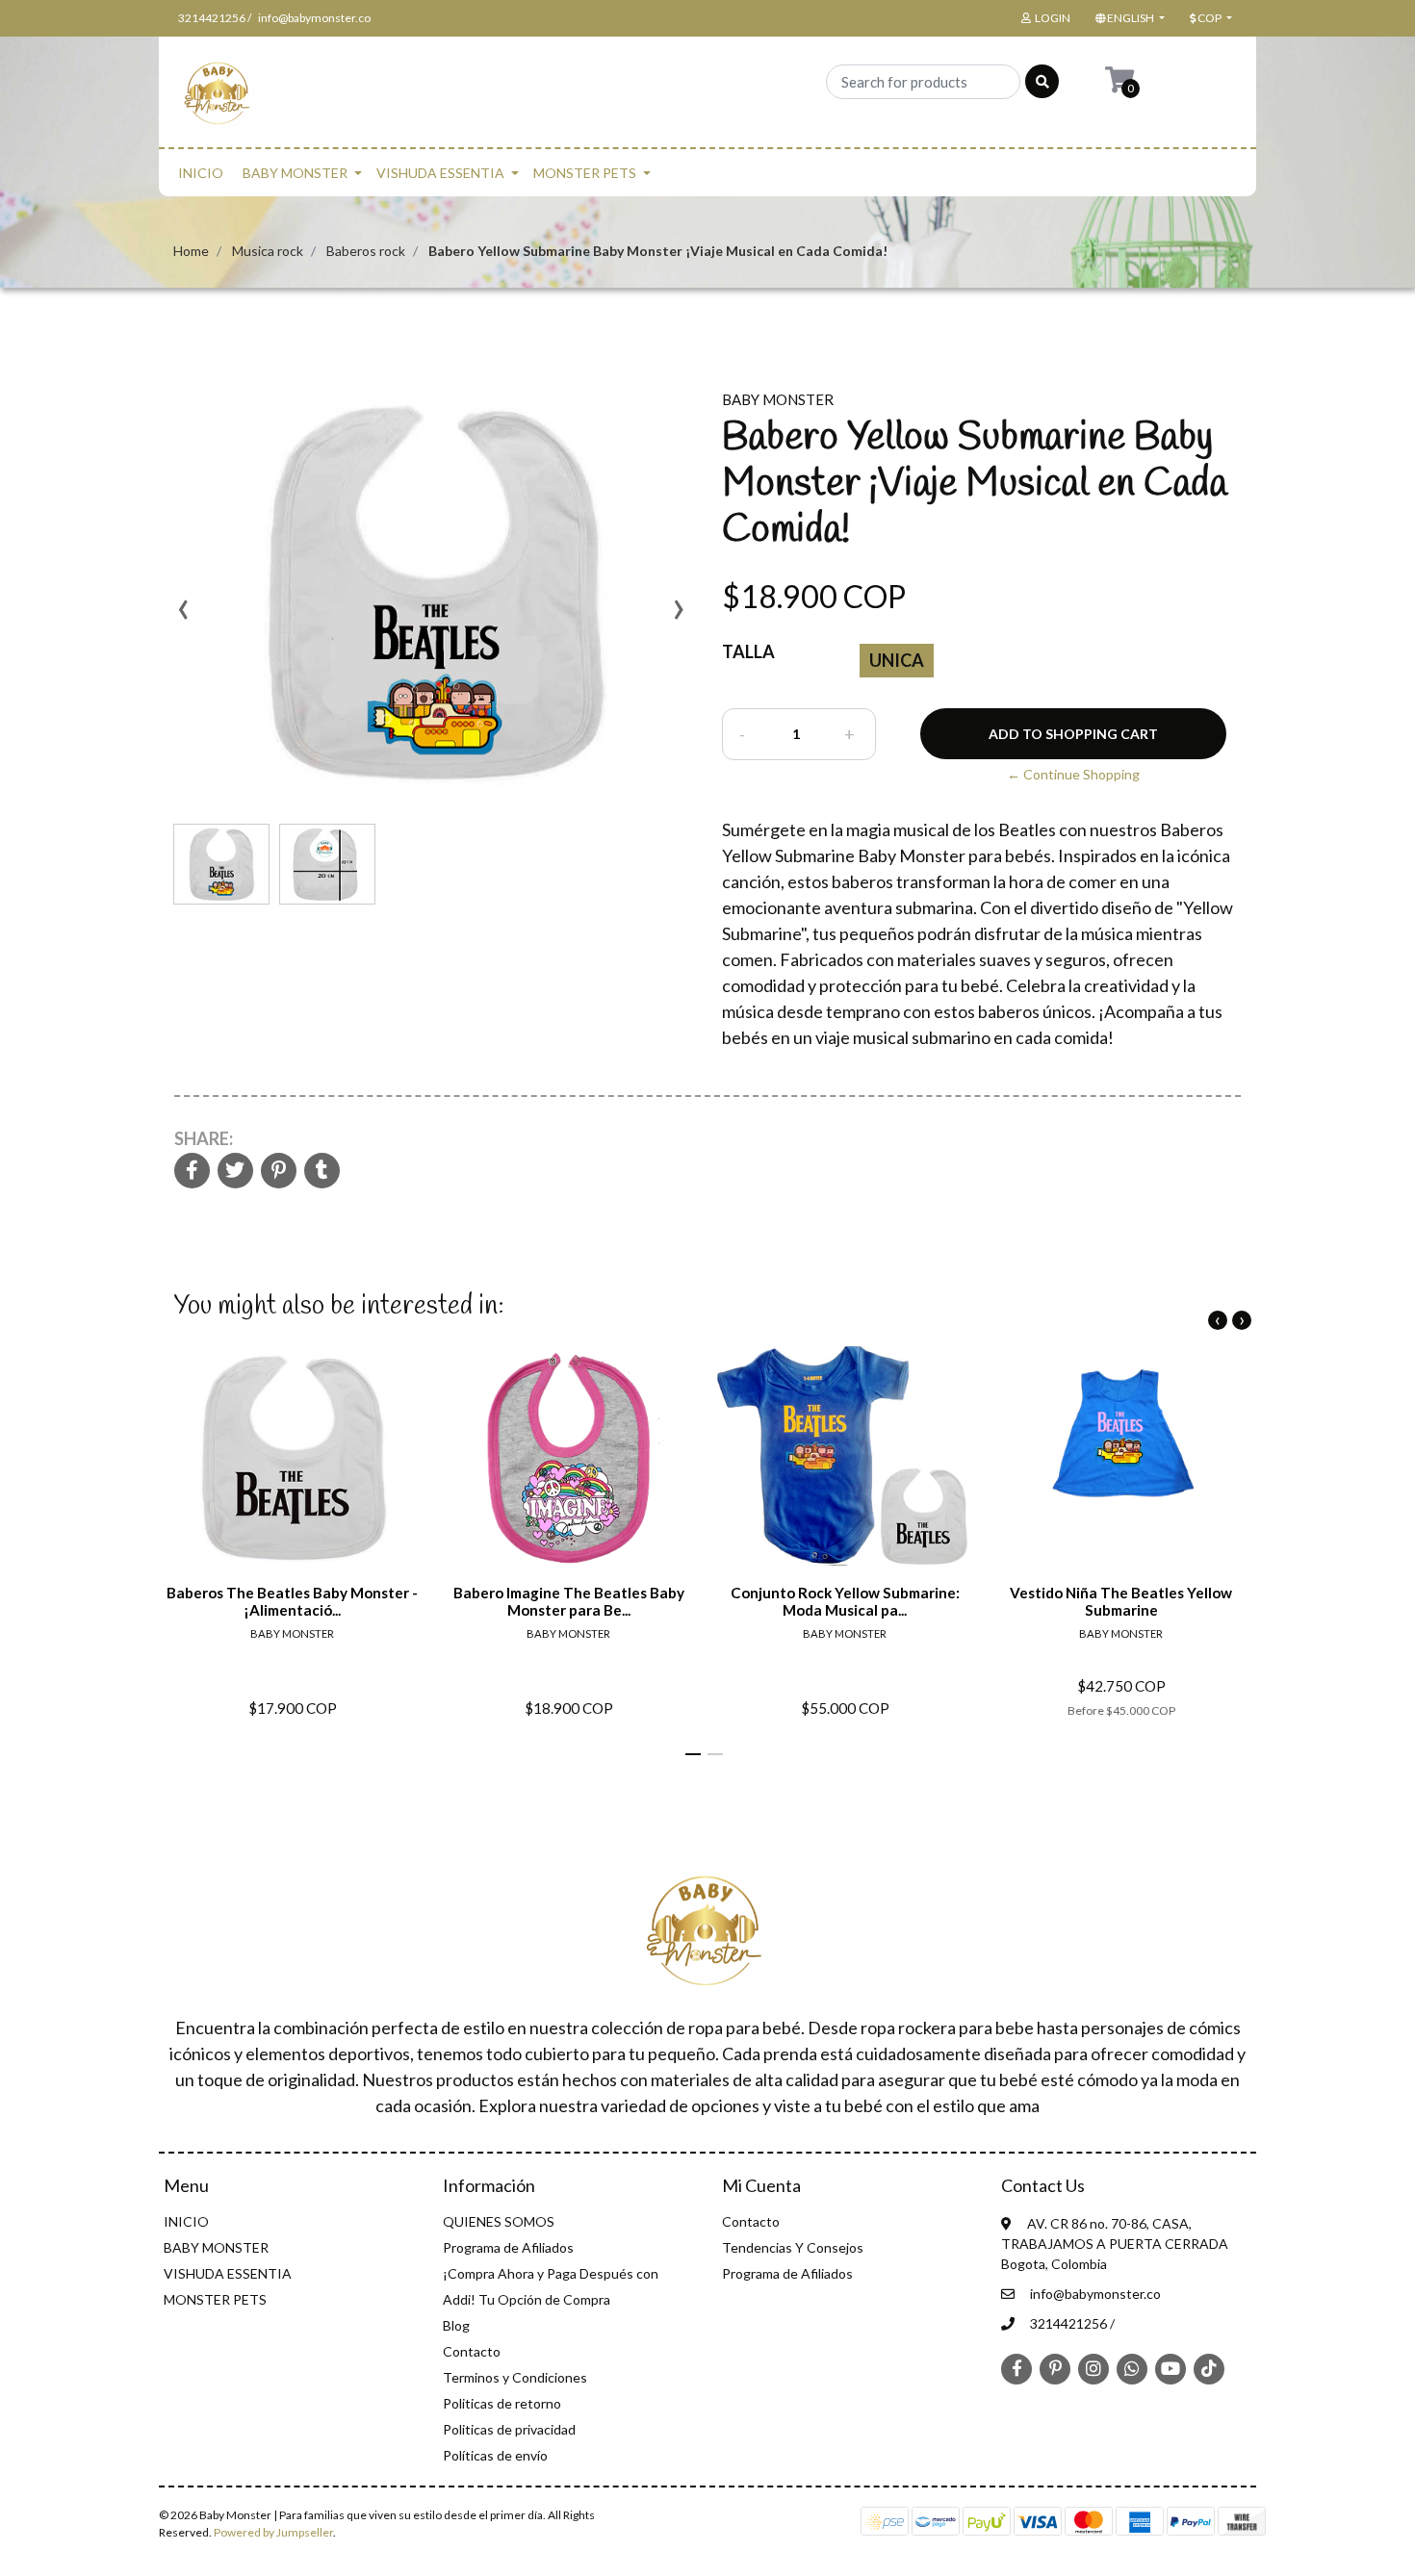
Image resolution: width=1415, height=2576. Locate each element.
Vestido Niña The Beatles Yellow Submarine (1121, 1601)
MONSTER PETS (585, 173)
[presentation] (183, 616)
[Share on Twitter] (235, 1172)
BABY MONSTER (295, 173)
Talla (748, 651)
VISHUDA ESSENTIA (440, 173)
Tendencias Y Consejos (793, 2247)
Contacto (472, 2351)
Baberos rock (366, 251)
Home (191, 251)
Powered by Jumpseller (273, 2532)
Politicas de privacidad (509, 2429)
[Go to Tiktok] (1209, 2368)
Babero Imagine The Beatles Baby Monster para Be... (569, 1601)
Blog (456, 2325)
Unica (897, 660)
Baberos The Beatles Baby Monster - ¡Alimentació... (292, 1601)
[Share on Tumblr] (322, 1172)
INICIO (201, 173)
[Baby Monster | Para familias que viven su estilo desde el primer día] (219, 98)
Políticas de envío (495, 2455)
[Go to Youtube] (1171, 2368)
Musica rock (268, 251)
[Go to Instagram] (1093, 2368)
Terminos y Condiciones (515, 2377)
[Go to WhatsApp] (1132, 2368)
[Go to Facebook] (1016, 2367)
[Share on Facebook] (192, 1172)
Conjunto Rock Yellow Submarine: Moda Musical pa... (845, 1601)
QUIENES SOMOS (499, 2221)
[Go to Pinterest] (1055, 2367)
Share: (204, 1138)
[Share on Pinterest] (279, 1172)
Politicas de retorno (502, 2403)
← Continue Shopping (1073, 774)
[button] (1128, 18)
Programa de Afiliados (508, 2247)
